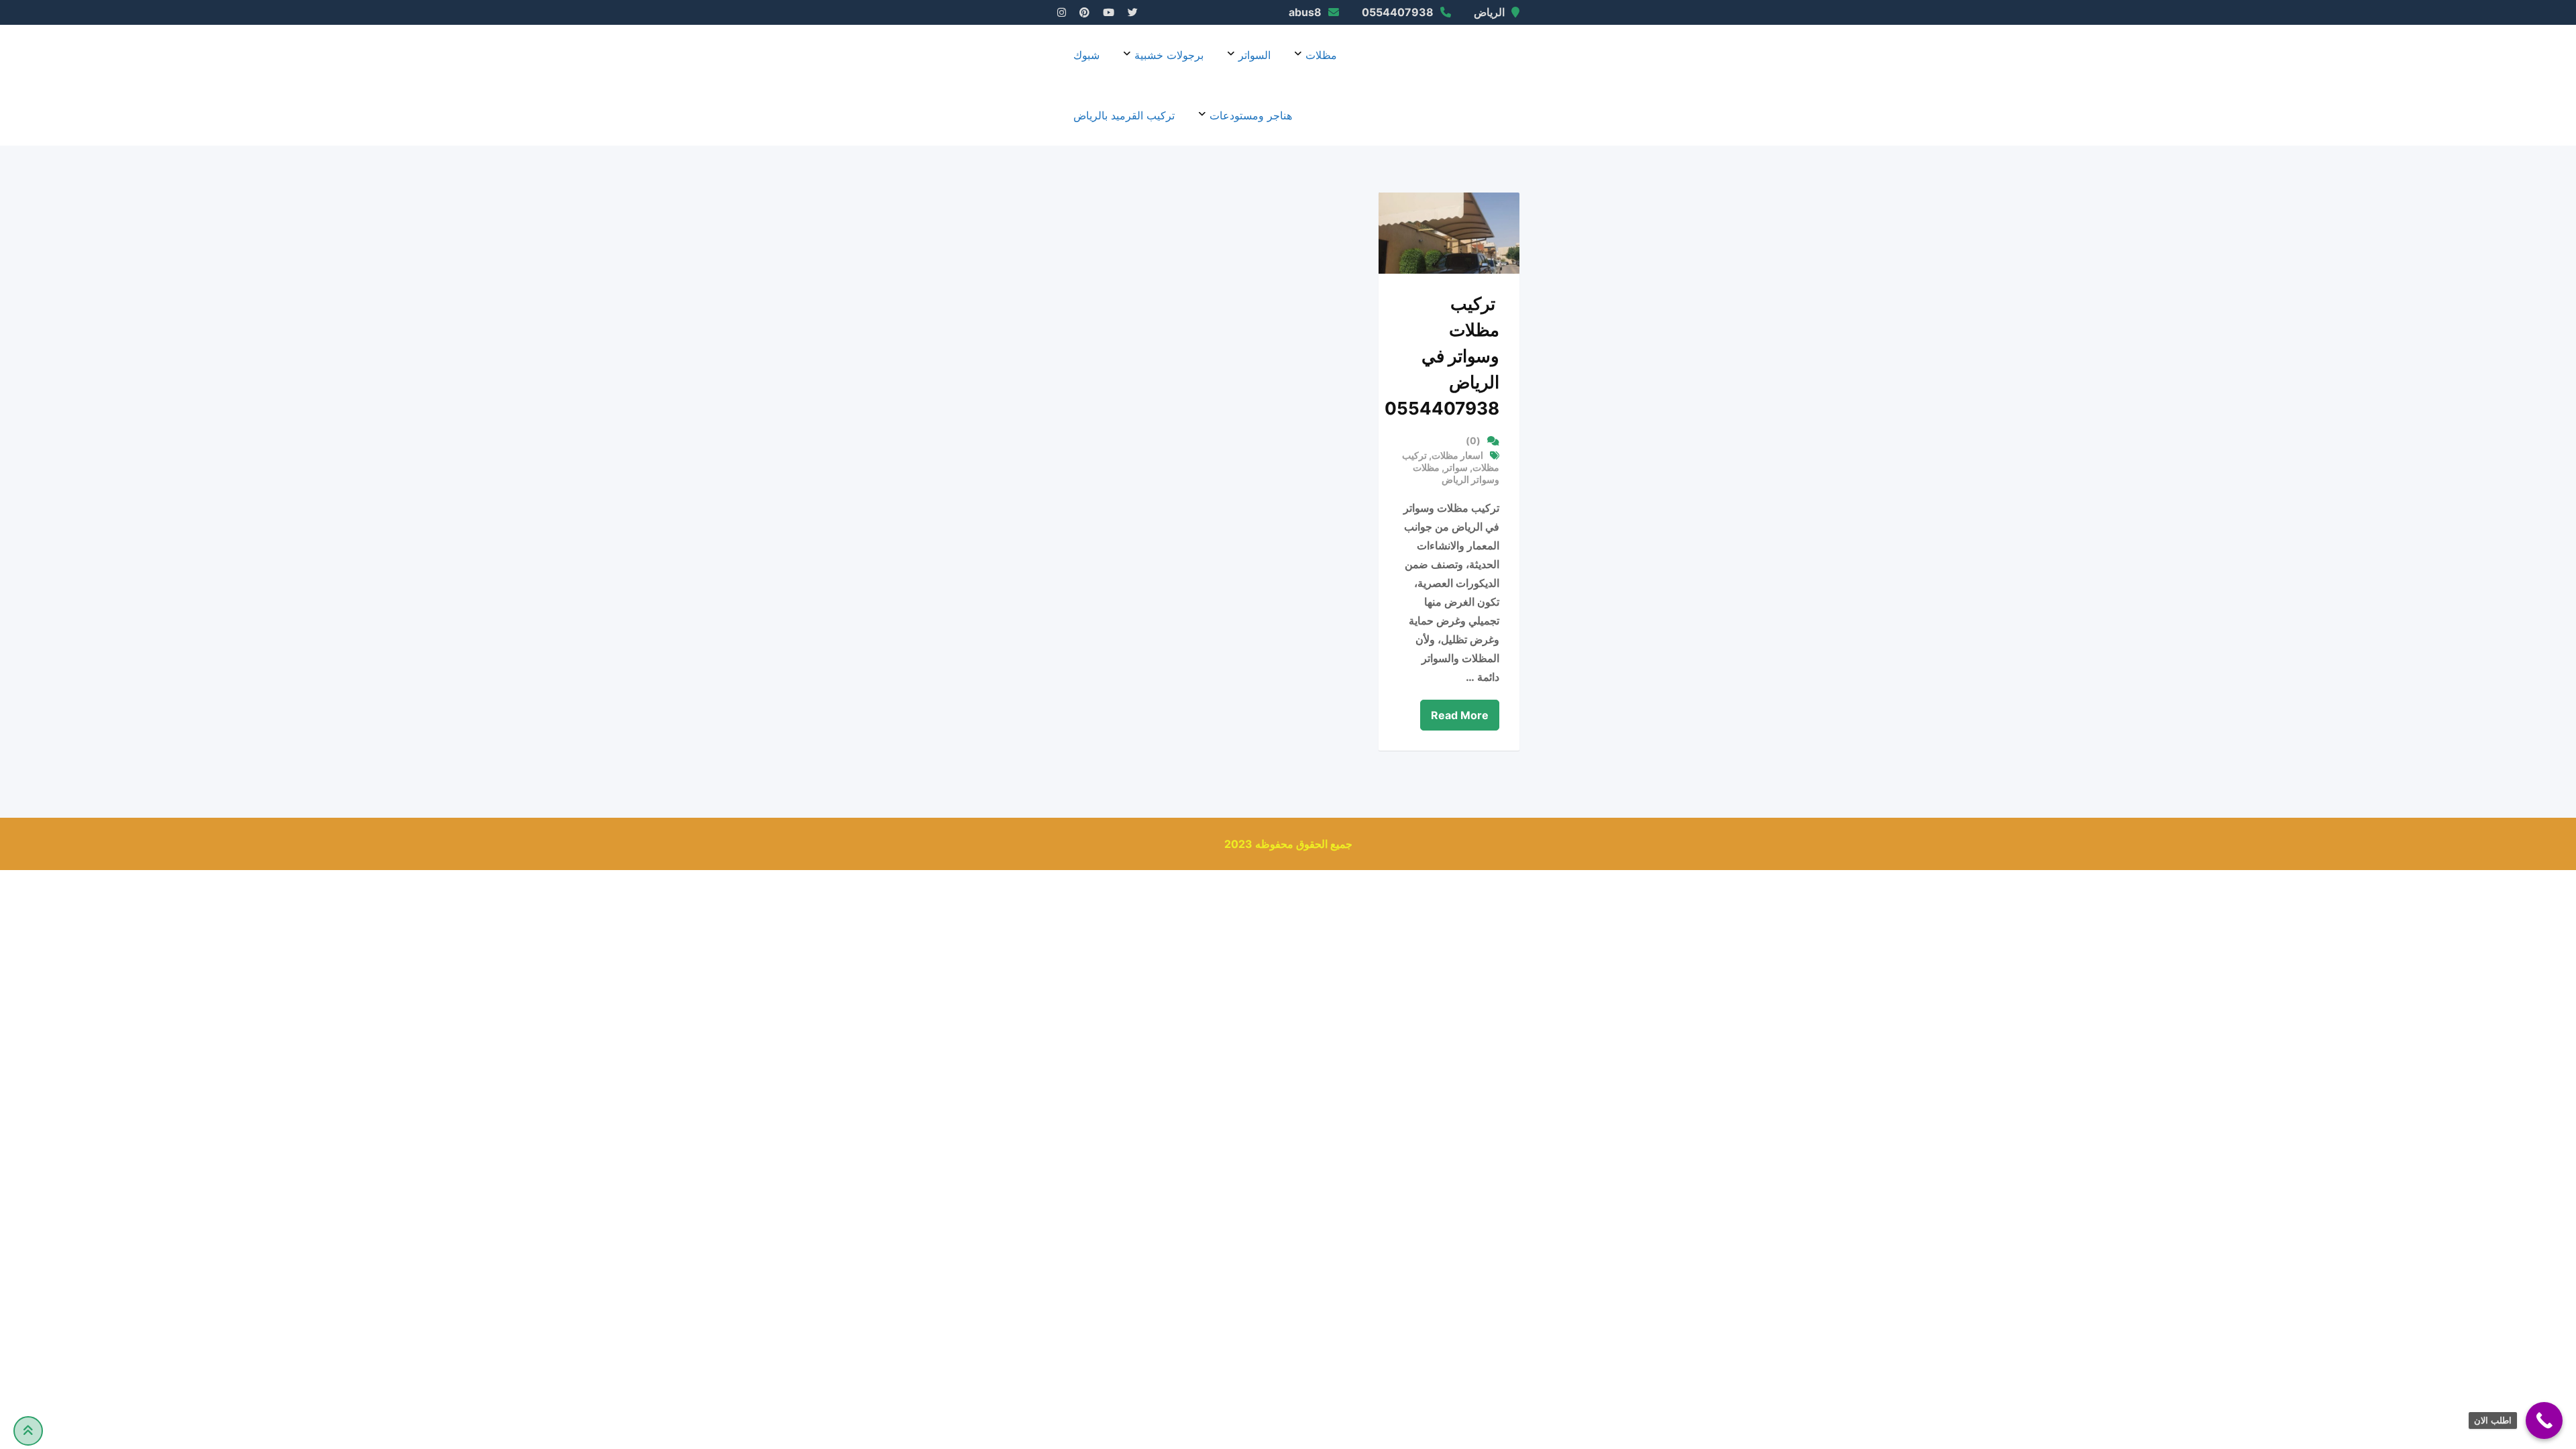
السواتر (1254, 55)
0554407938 (1398, 12)
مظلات (1321, 55)
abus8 (1305, 12)
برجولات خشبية (1169, 55)
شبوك (1086, 55)
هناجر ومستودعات (1251, 115)
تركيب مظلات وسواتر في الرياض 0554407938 (1442, 356)
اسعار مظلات (1457, 455)
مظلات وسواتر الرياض (1456, 473)
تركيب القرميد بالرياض (1124, 115)
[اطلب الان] (2544, 1420)
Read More (1460, 715)
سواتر (1456, 467)
